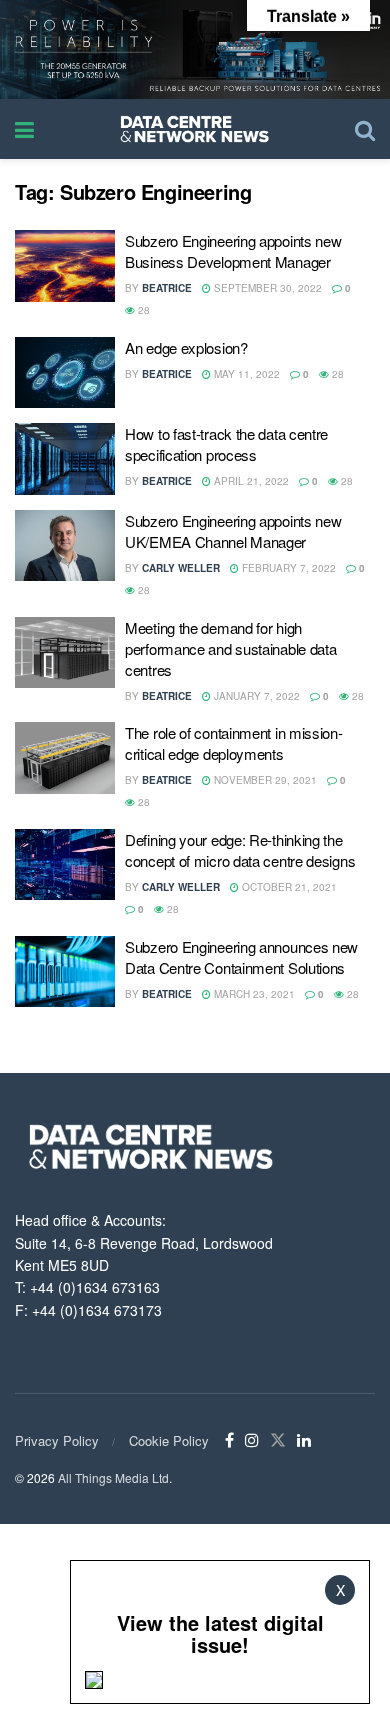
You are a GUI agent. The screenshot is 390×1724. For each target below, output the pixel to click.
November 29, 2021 (264, 780)
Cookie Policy (169, 1440)
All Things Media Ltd (113, 1477)
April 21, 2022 (250, 481)
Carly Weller (181, 568)
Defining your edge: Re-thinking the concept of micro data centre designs (240, 850)
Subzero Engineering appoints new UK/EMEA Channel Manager (233, 531)
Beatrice (167, 288)
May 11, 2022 (245, 374)
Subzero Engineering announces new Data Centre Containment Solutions (241, 957)
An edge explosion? (186, 347)
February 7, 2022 (287, 568)
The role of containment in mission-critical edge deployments (234, 743)
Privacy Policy (57, 1440)
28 (142, 310)
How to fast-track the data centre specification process (226, 444)
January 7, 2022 (255, 696)
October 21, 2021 (288, 887)
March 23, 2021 (253, 994)
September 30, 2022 (266, 288)
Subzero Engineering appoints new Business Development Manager (233, 251)
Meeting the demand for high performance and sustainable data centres (230, 648)
